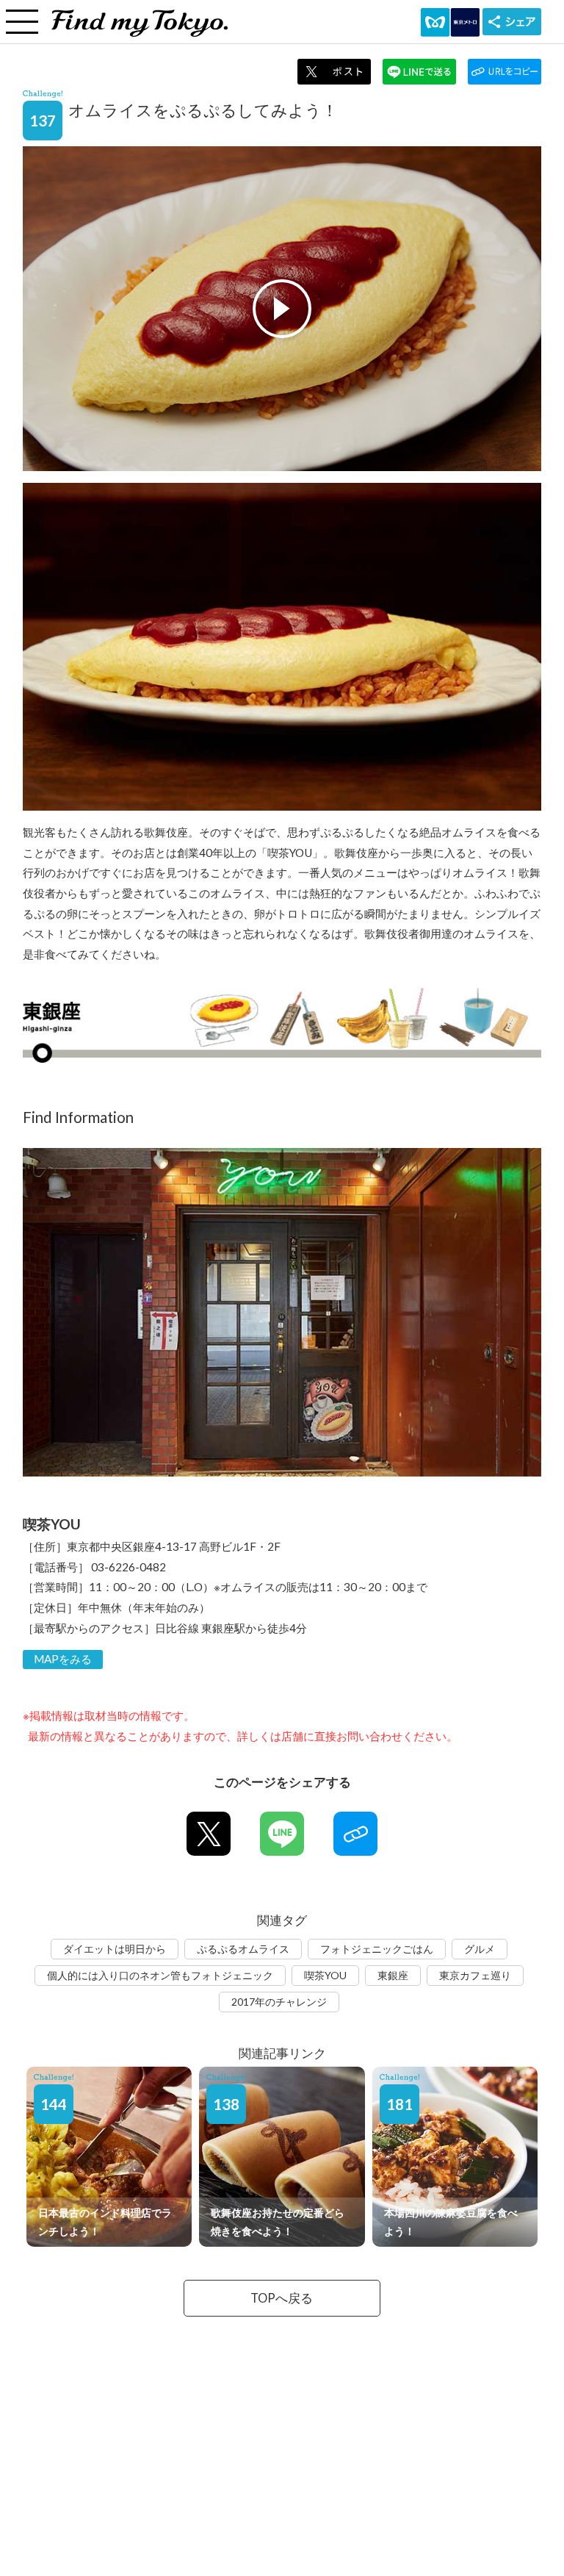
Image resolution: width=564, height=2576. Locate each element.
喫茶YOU (325, 1975)
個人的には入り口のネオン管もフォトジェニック (160, 1975)
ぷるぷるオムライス (243, 1949)
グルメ (480, 1949)
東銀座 (393, 1975)
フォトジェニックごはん (377, 1949)
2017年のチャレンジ (279, 2002)
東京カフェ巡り (475, 1975)
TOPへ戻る (282, 2298)
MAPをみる (63, 1659)
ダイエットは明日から (115, 1949)
